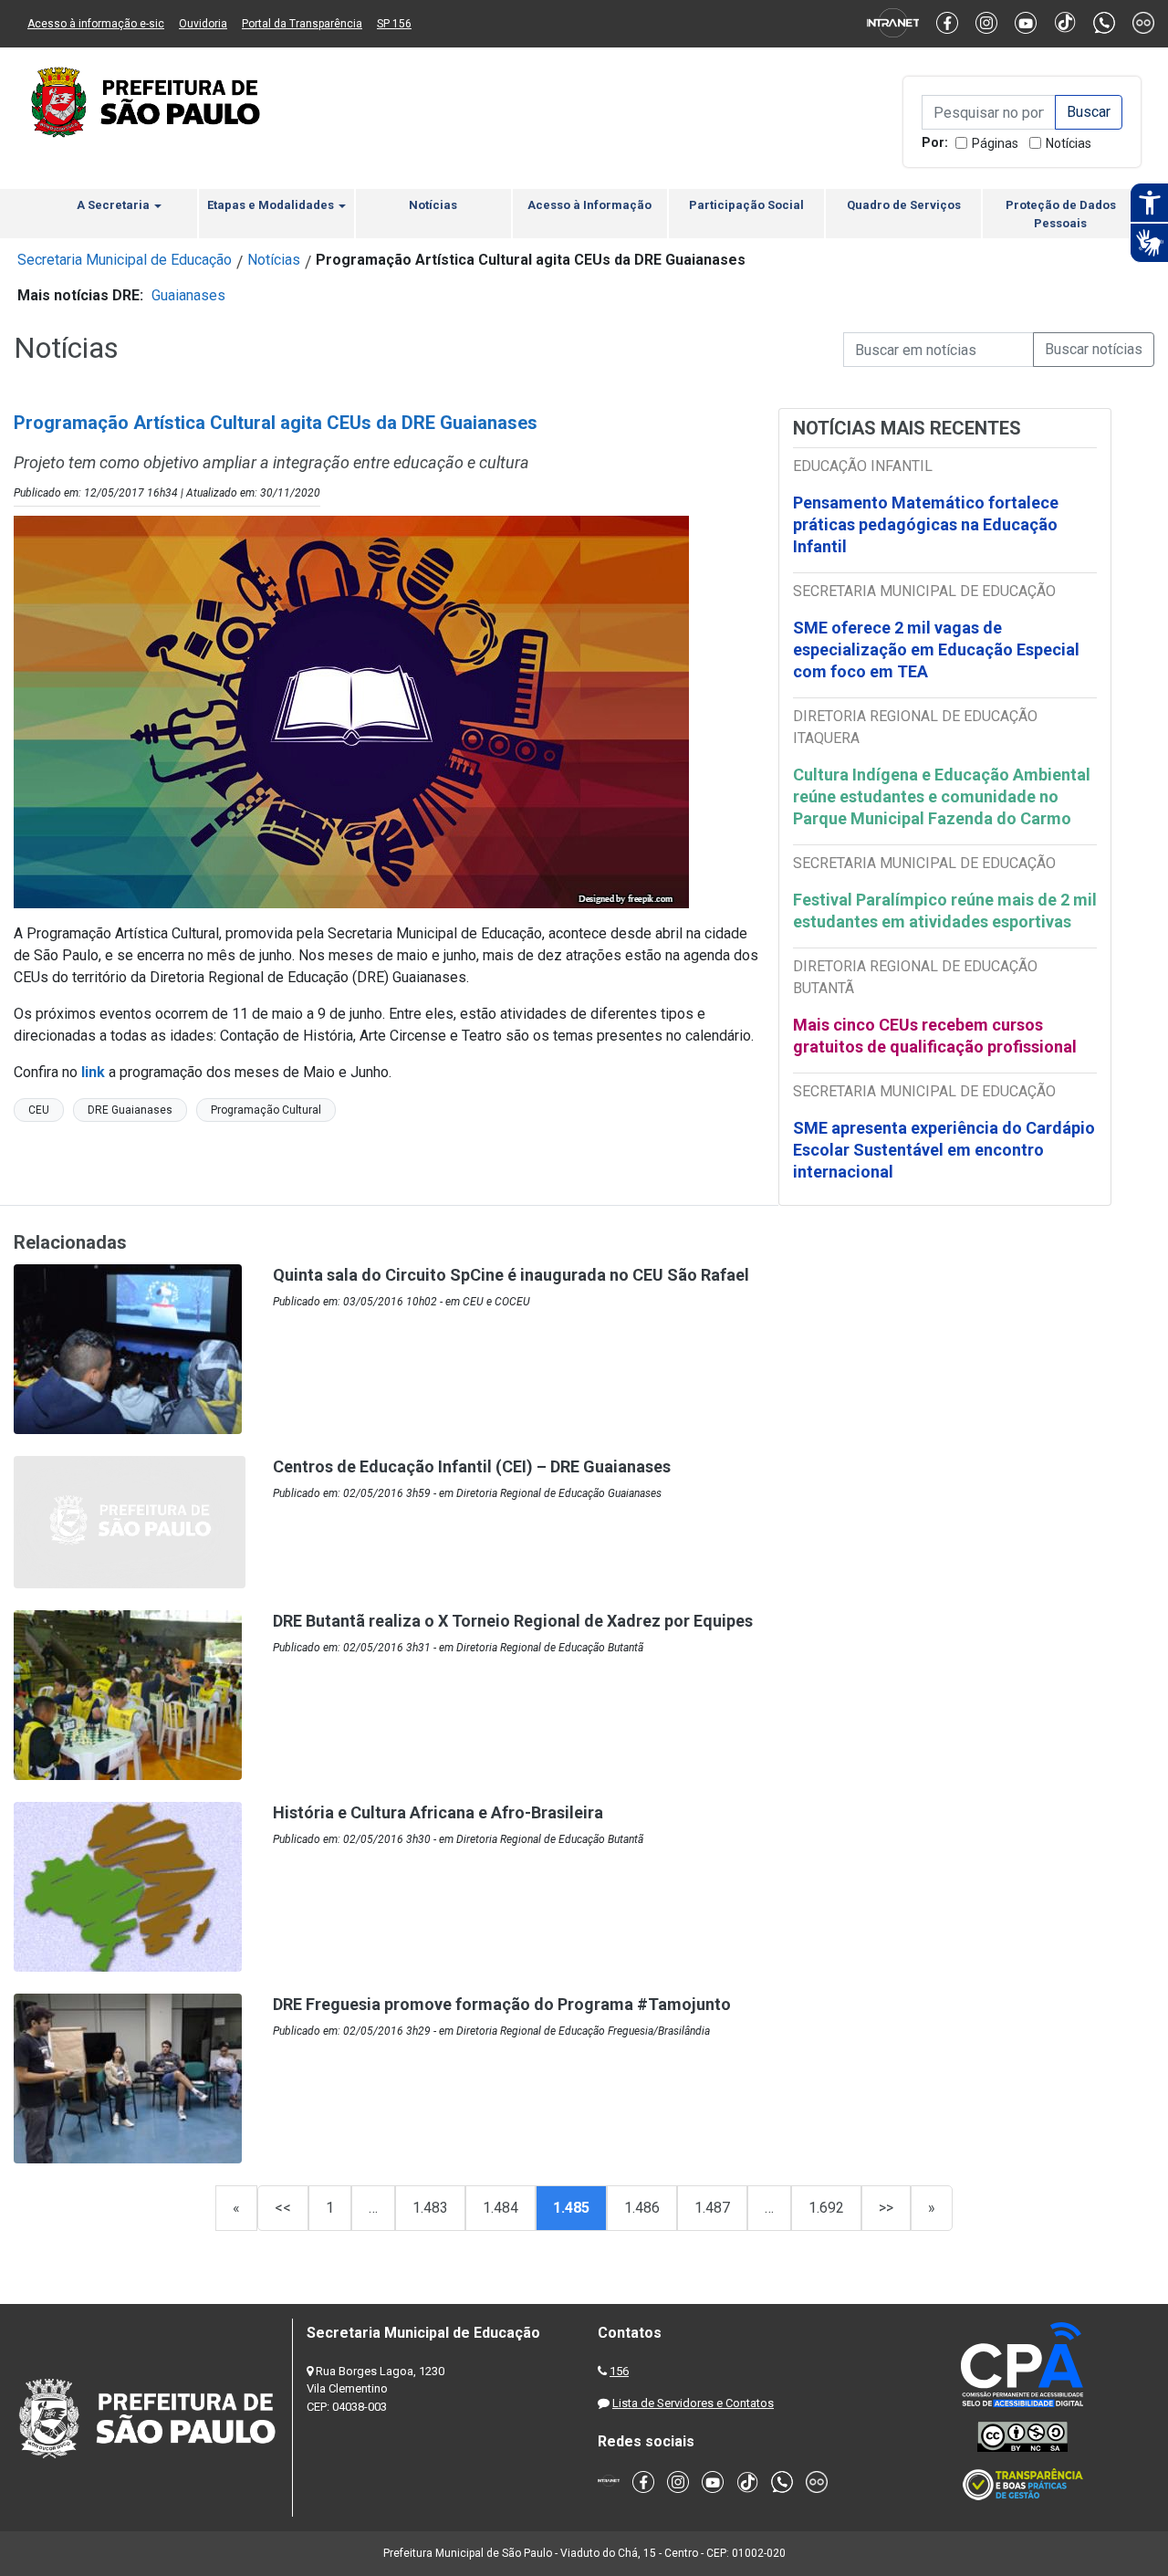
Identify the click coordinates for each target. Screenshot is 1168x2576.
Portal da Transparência (302, 24)
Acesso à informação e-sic (96, 24)
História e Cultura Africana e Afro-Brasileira (438, 1812)
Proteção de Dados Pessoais (1061, 214)
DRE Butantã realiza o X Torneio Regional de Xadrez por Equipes (513, 1621)
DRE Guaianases (130, 1110)
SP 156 (394, 24)
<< (283, 2208)
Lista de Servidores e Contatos (693, 2403)
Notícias (1069, 143)
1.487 (712, 2208)
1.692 (826, 2208)
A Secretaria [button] (115, 205)
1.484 (501, 2208)
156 (619, 2371)
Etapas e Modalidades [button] (272, 205)
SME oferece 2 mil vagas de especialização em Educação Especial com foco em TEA (936, 649)
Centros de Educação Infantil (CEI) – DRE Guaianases (472, 1466)
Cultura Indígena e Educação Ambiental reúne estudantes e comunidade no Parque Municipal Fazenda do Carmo (942, 796)
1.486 (642, 2208)
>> (886, 2208)
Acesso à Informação (589, 205)
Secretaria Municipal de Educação (125, 260)
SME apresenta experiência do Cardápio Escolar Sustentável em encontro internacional (944, 1150)
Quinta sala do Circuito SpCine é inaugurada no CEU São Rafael (511, 1275)
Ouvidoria (203, 24)
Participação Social (746, 205)
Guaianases (188, 295)
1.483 (430, 2208)
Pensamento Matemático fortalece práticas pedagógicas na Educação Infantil (926, 524)
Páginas (995, 143)
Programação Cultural (266, 1110)
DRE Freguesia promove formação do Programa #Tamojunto (502, 2004)
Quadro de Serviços (904, 205)
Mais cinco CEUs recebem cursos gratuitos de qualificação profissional (935, 1036)
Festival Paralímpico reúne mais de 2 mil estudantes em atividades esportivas (945, 911)
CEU (39, 1110)
